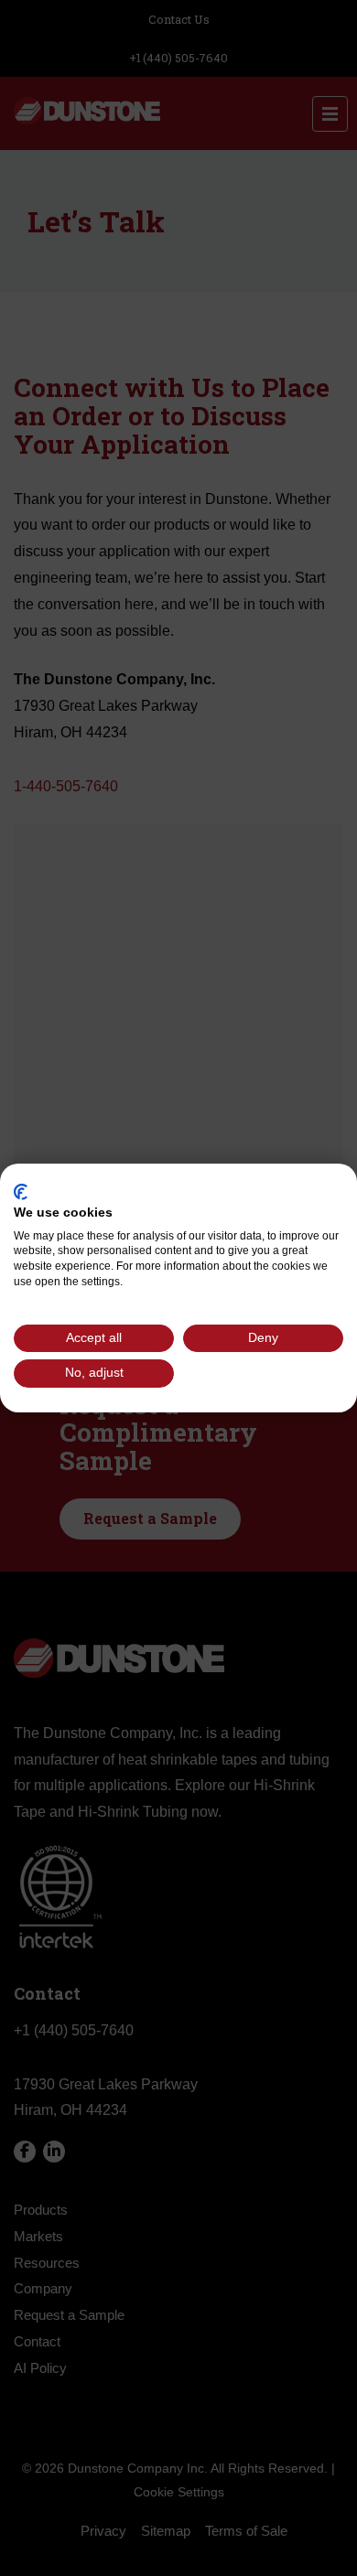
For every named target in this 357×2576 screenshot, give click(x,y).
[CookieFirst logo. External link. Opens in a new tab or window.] (21, 1192)
